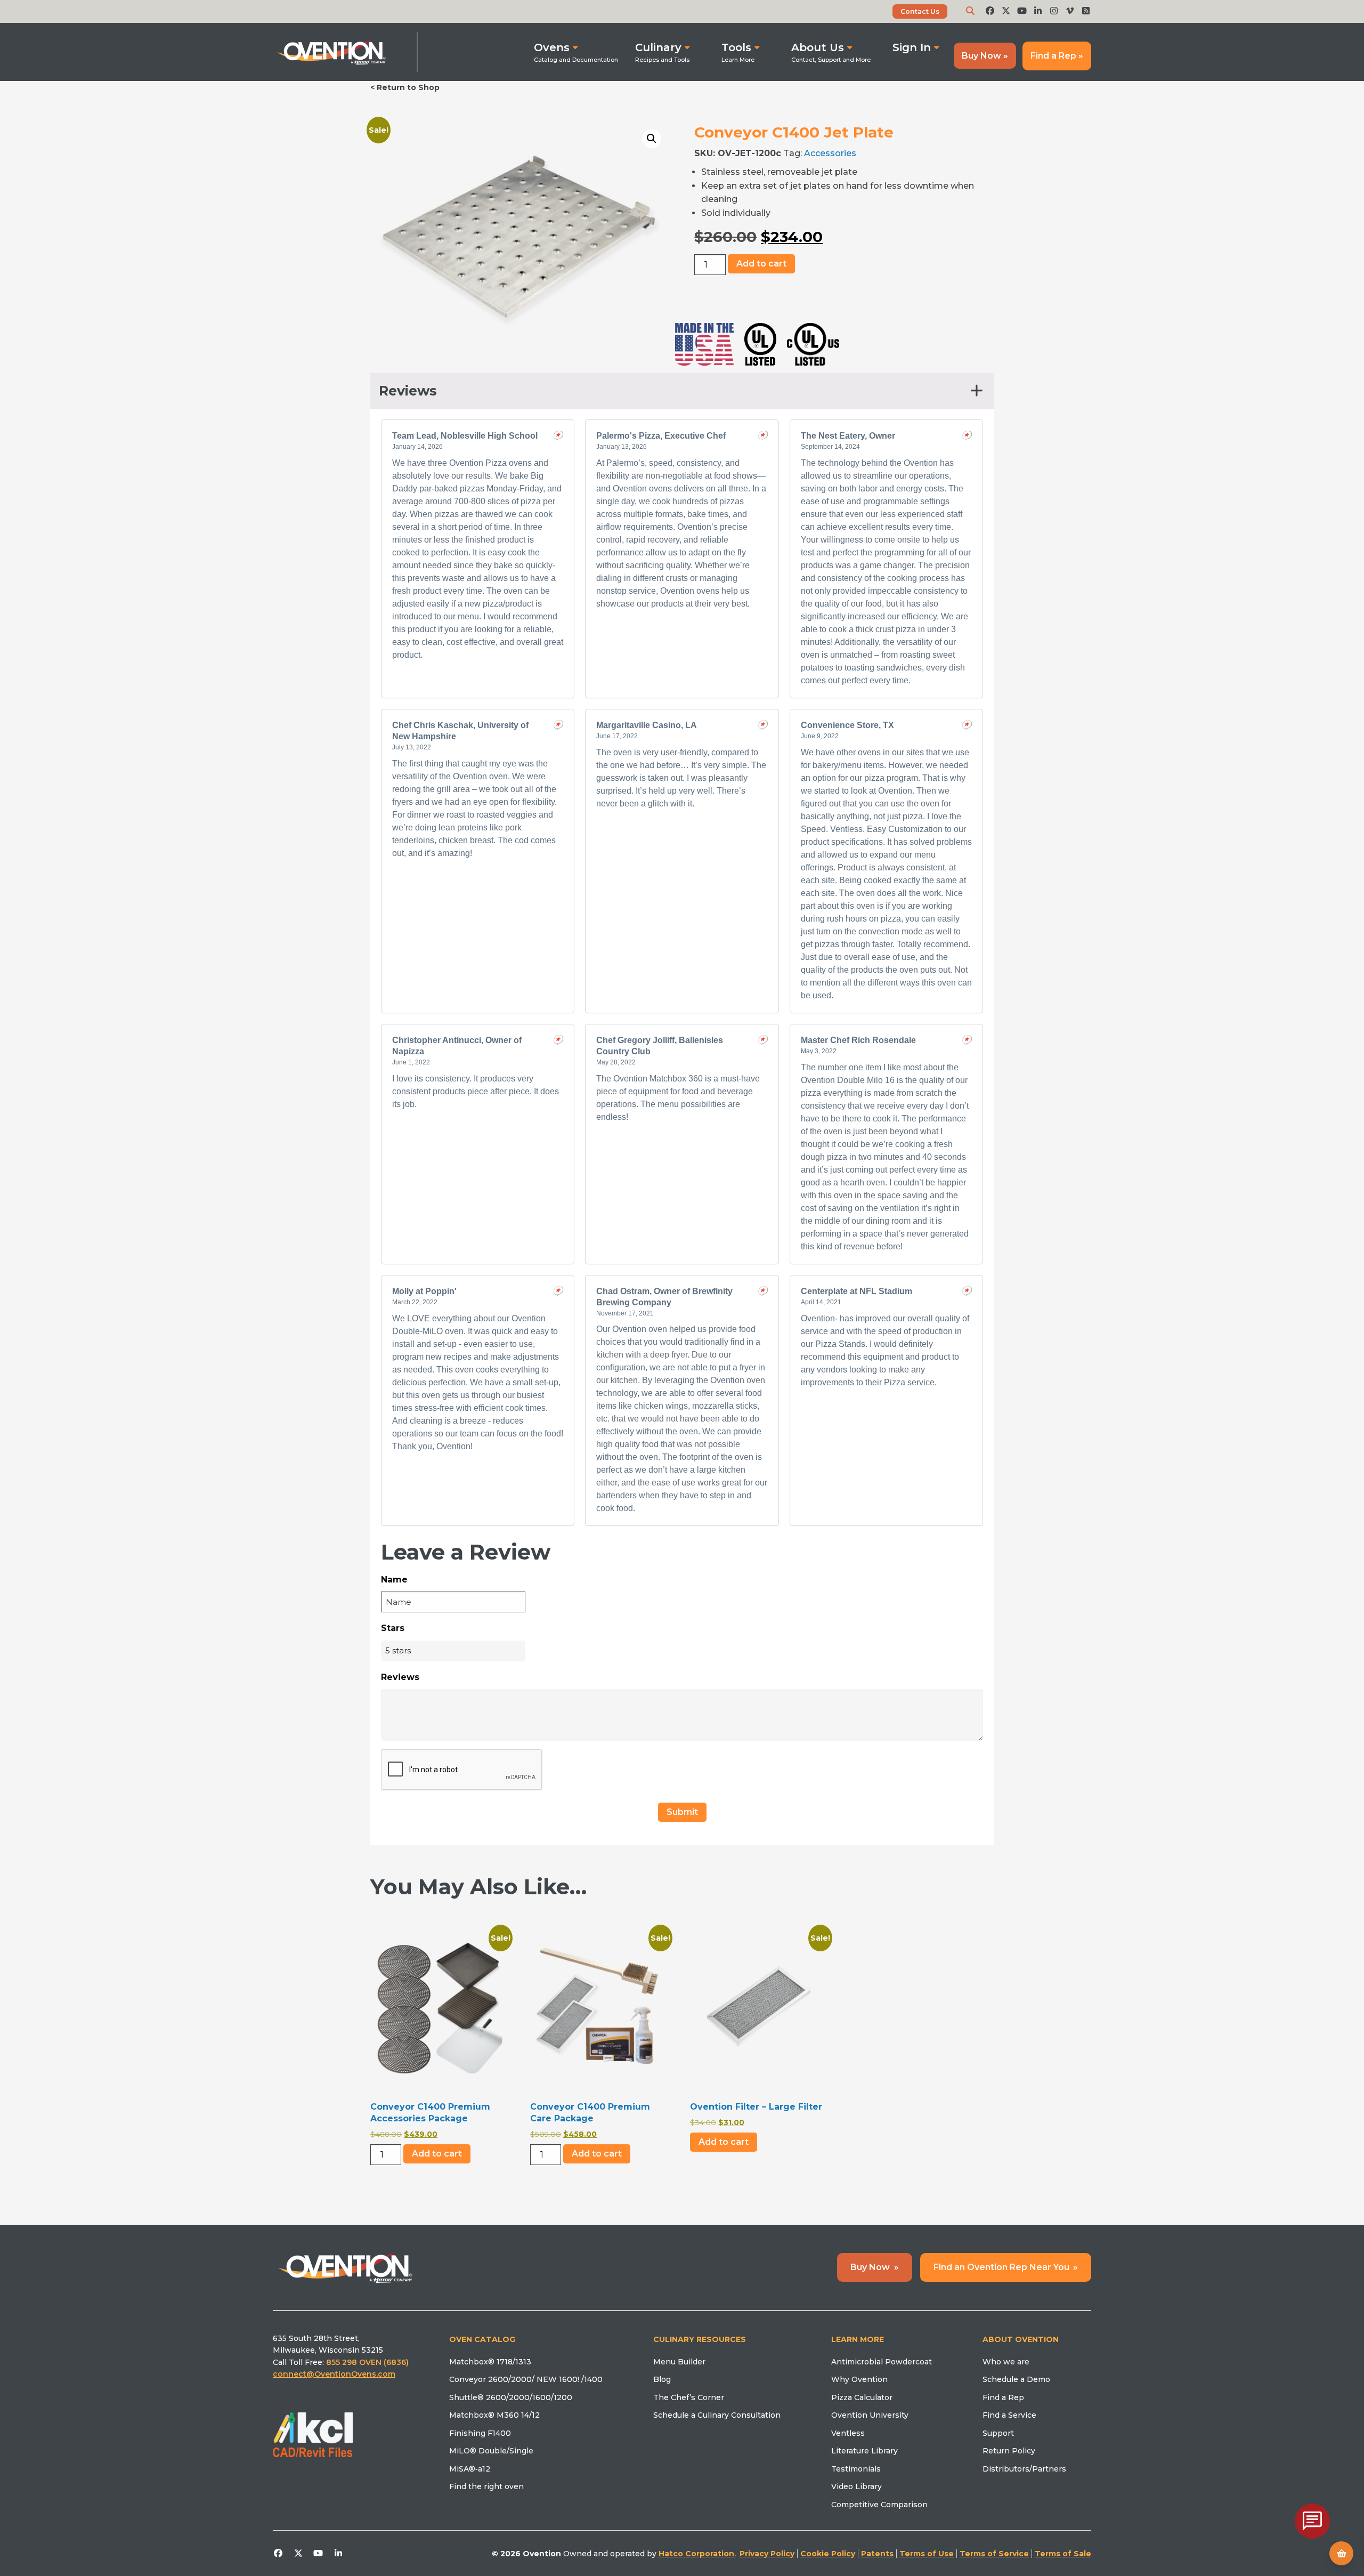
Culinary (658, 47)
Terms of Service (994, 2554)
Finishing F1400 (480, 2433)
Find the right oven (486, 2486)
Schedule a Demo (1016, 2379)
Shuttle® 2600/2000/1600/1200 (511, 2397)
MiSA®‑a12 (470, 2469)
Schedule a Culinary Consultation (717, 2415)
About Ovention (1021, 2339)
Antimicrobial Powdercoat (882, 2362)
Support (998, 2433)
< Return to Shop (405, 87)
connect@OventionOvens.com (334, 2374)
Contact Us (920, 11)
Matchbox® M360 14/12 (494, 2415)
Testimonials (856, 2469)
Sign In (912, 47)
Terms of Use (927, 2554)
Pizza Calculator (862, 2397)
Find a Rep (1003, 2397)
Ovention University (870, 2415)
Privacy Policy (767, 2554)
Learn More (858, 2339)
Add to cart (761, 264)
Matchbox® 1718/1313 (490, 2362)
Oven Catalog (482, 2339)
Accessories (830, 153)
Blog (662, 2379)
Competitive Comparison (879, 2505)
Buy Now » (985, 56)
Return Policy (1009, 2451)
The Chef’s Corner (689, 2397)
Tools (736, 47)
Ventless (848, 2433)
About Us (818, 47)
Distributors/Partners (1024, 2469)
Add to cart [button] (724, 2142)
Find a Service (1009, 2415)
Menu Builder (679, 2362)
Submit (682, 1812)
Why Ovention (859, 2379)
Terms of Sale (1063, 2554)
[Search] (970, 11)
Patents (877, 2554)
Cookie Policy (828, 2554)
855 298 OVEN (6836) (368, 2362)
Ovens (552, 47)
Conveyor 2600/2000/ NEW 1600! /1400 (526, 2379)
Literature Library (864, 2451)
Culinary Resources (700, 2339)
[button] (652, 139)
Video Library (856, 2486)
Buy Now (875, 2267)
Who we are (1006, 2362)
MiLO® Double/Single (491, 2451)
